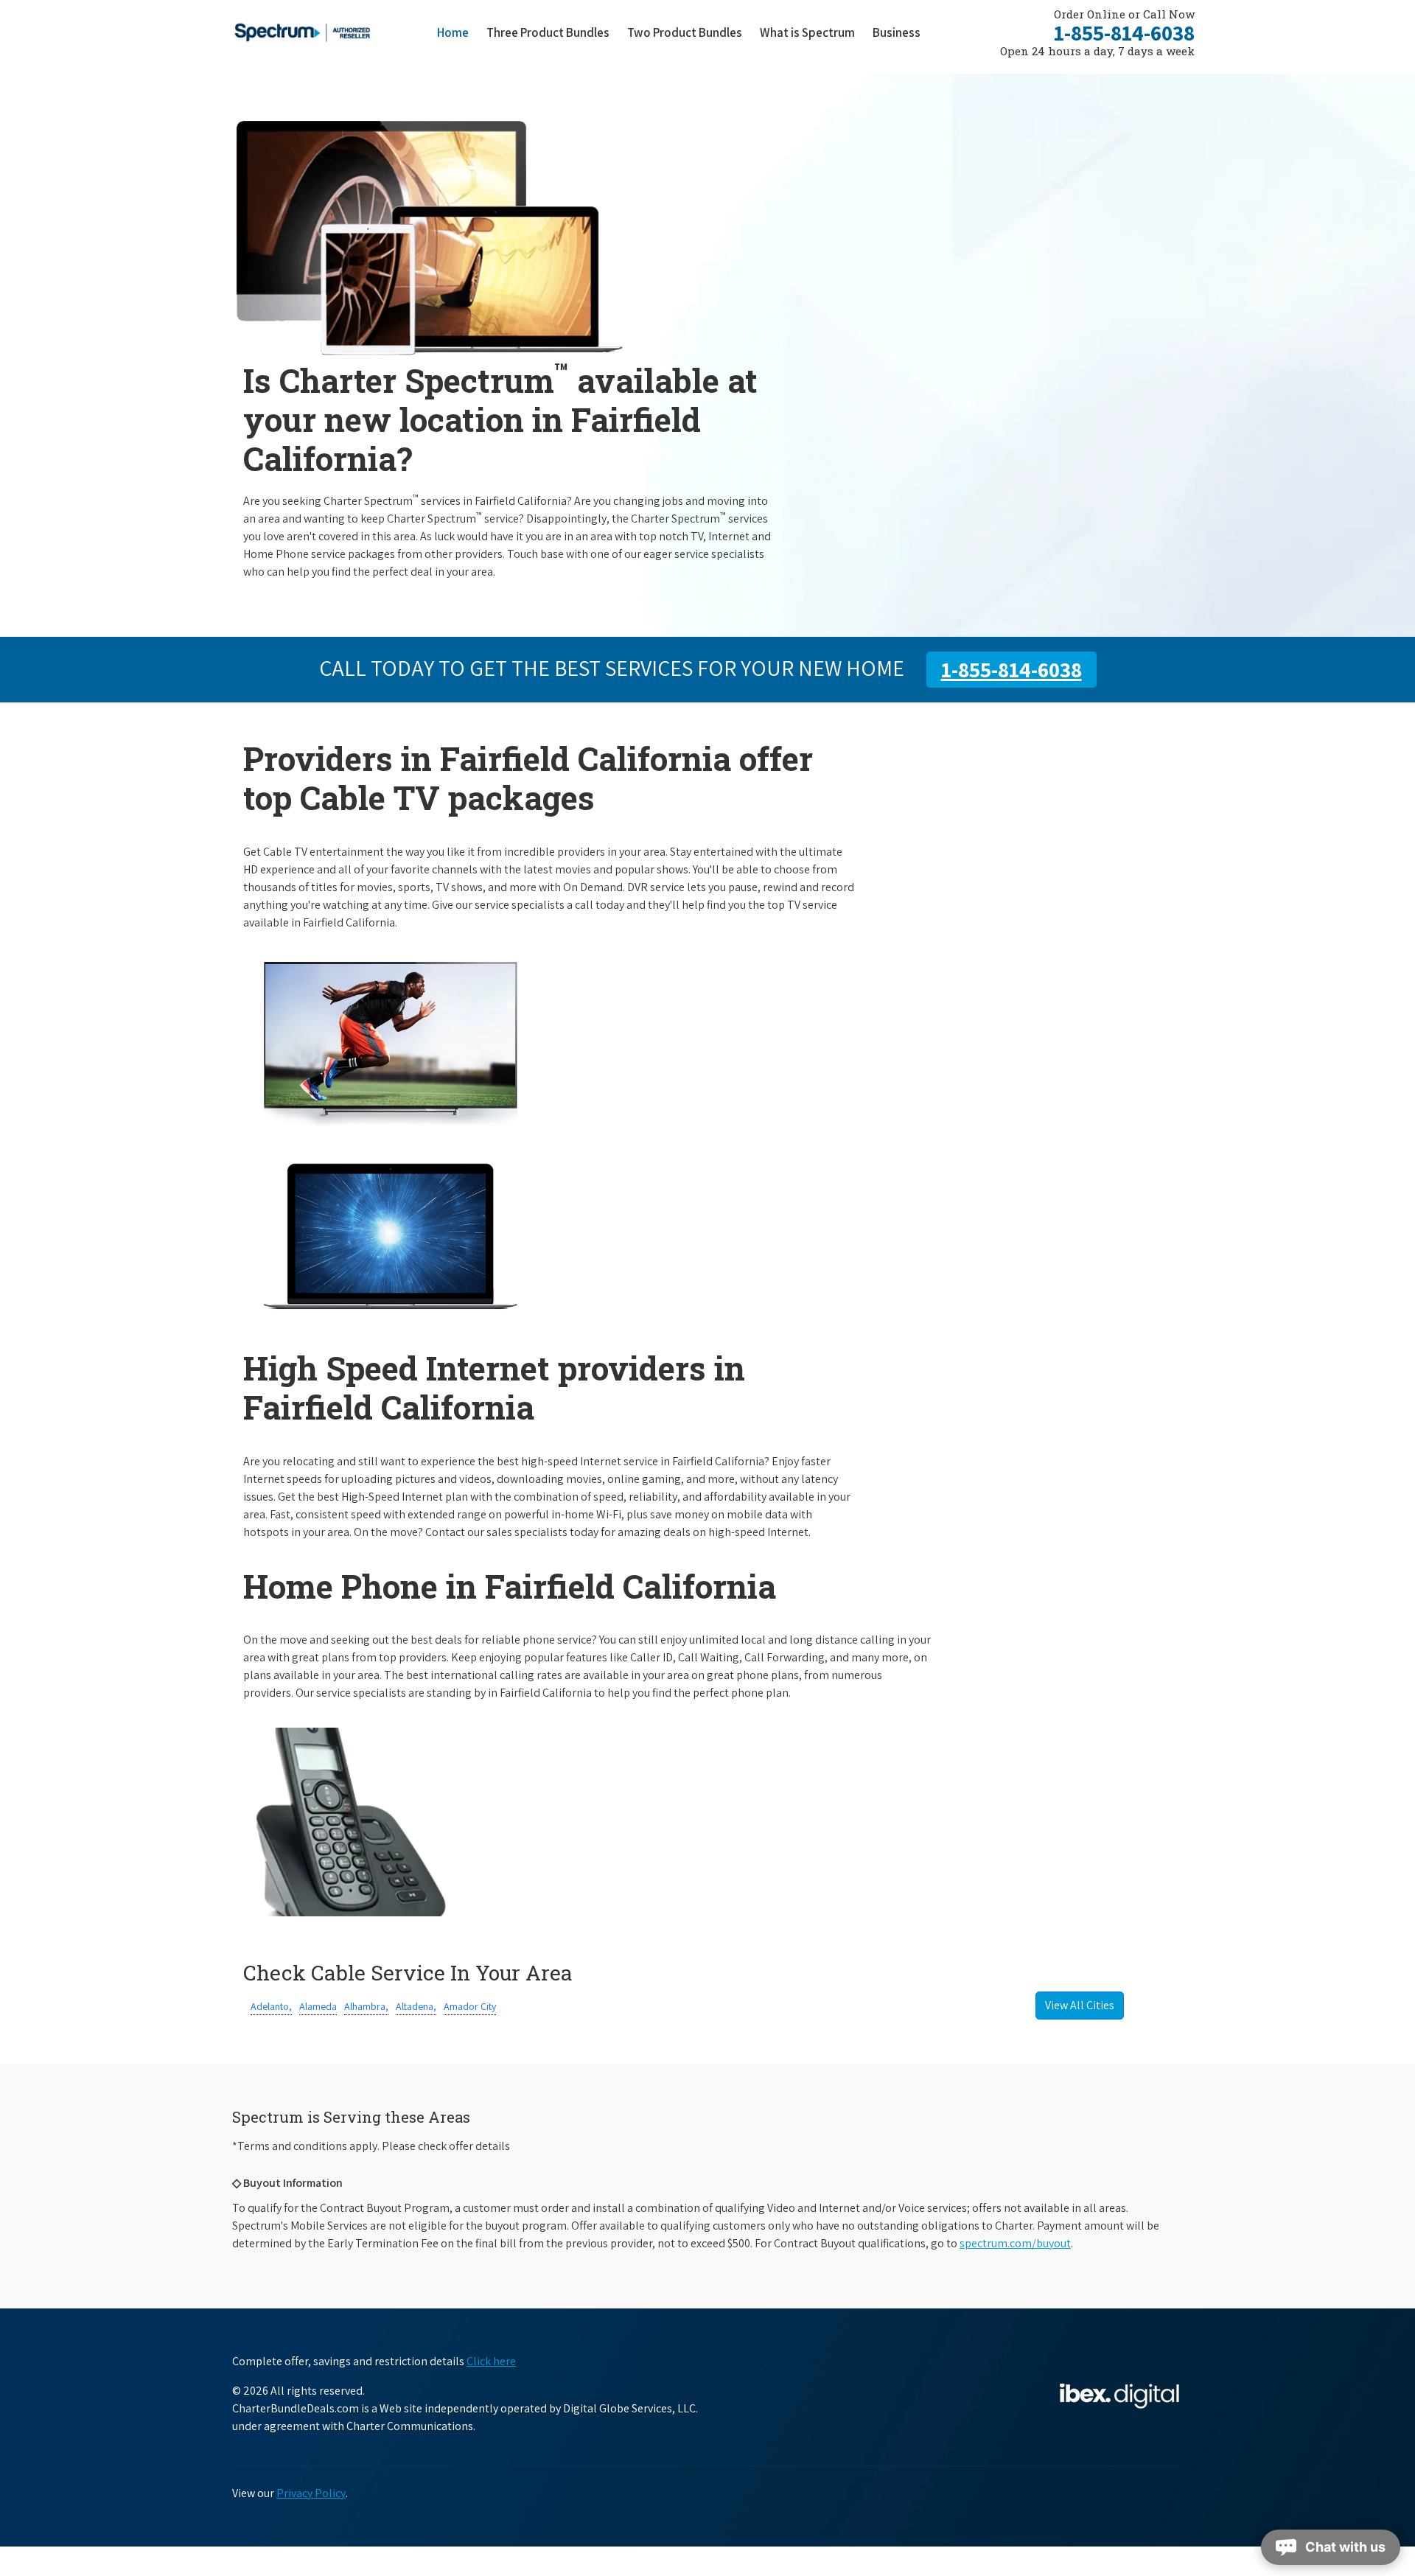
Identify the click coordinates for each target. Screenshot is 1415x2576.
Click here (491, 2361)
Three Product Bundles (552, 32)
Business (897, 32)
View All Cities (1080, 2005)
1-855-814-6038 (1124, 32)
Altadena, (416, 2006)
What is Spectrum (807, 32)
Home (453, 32)
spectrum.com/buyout (1015, 2243)
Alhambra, (366, 2006)
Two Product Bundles (685, 32)
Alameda (318, 2006)
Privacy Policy (311, 2493)
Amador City (470, 2006)
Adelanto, (271, 2006)
